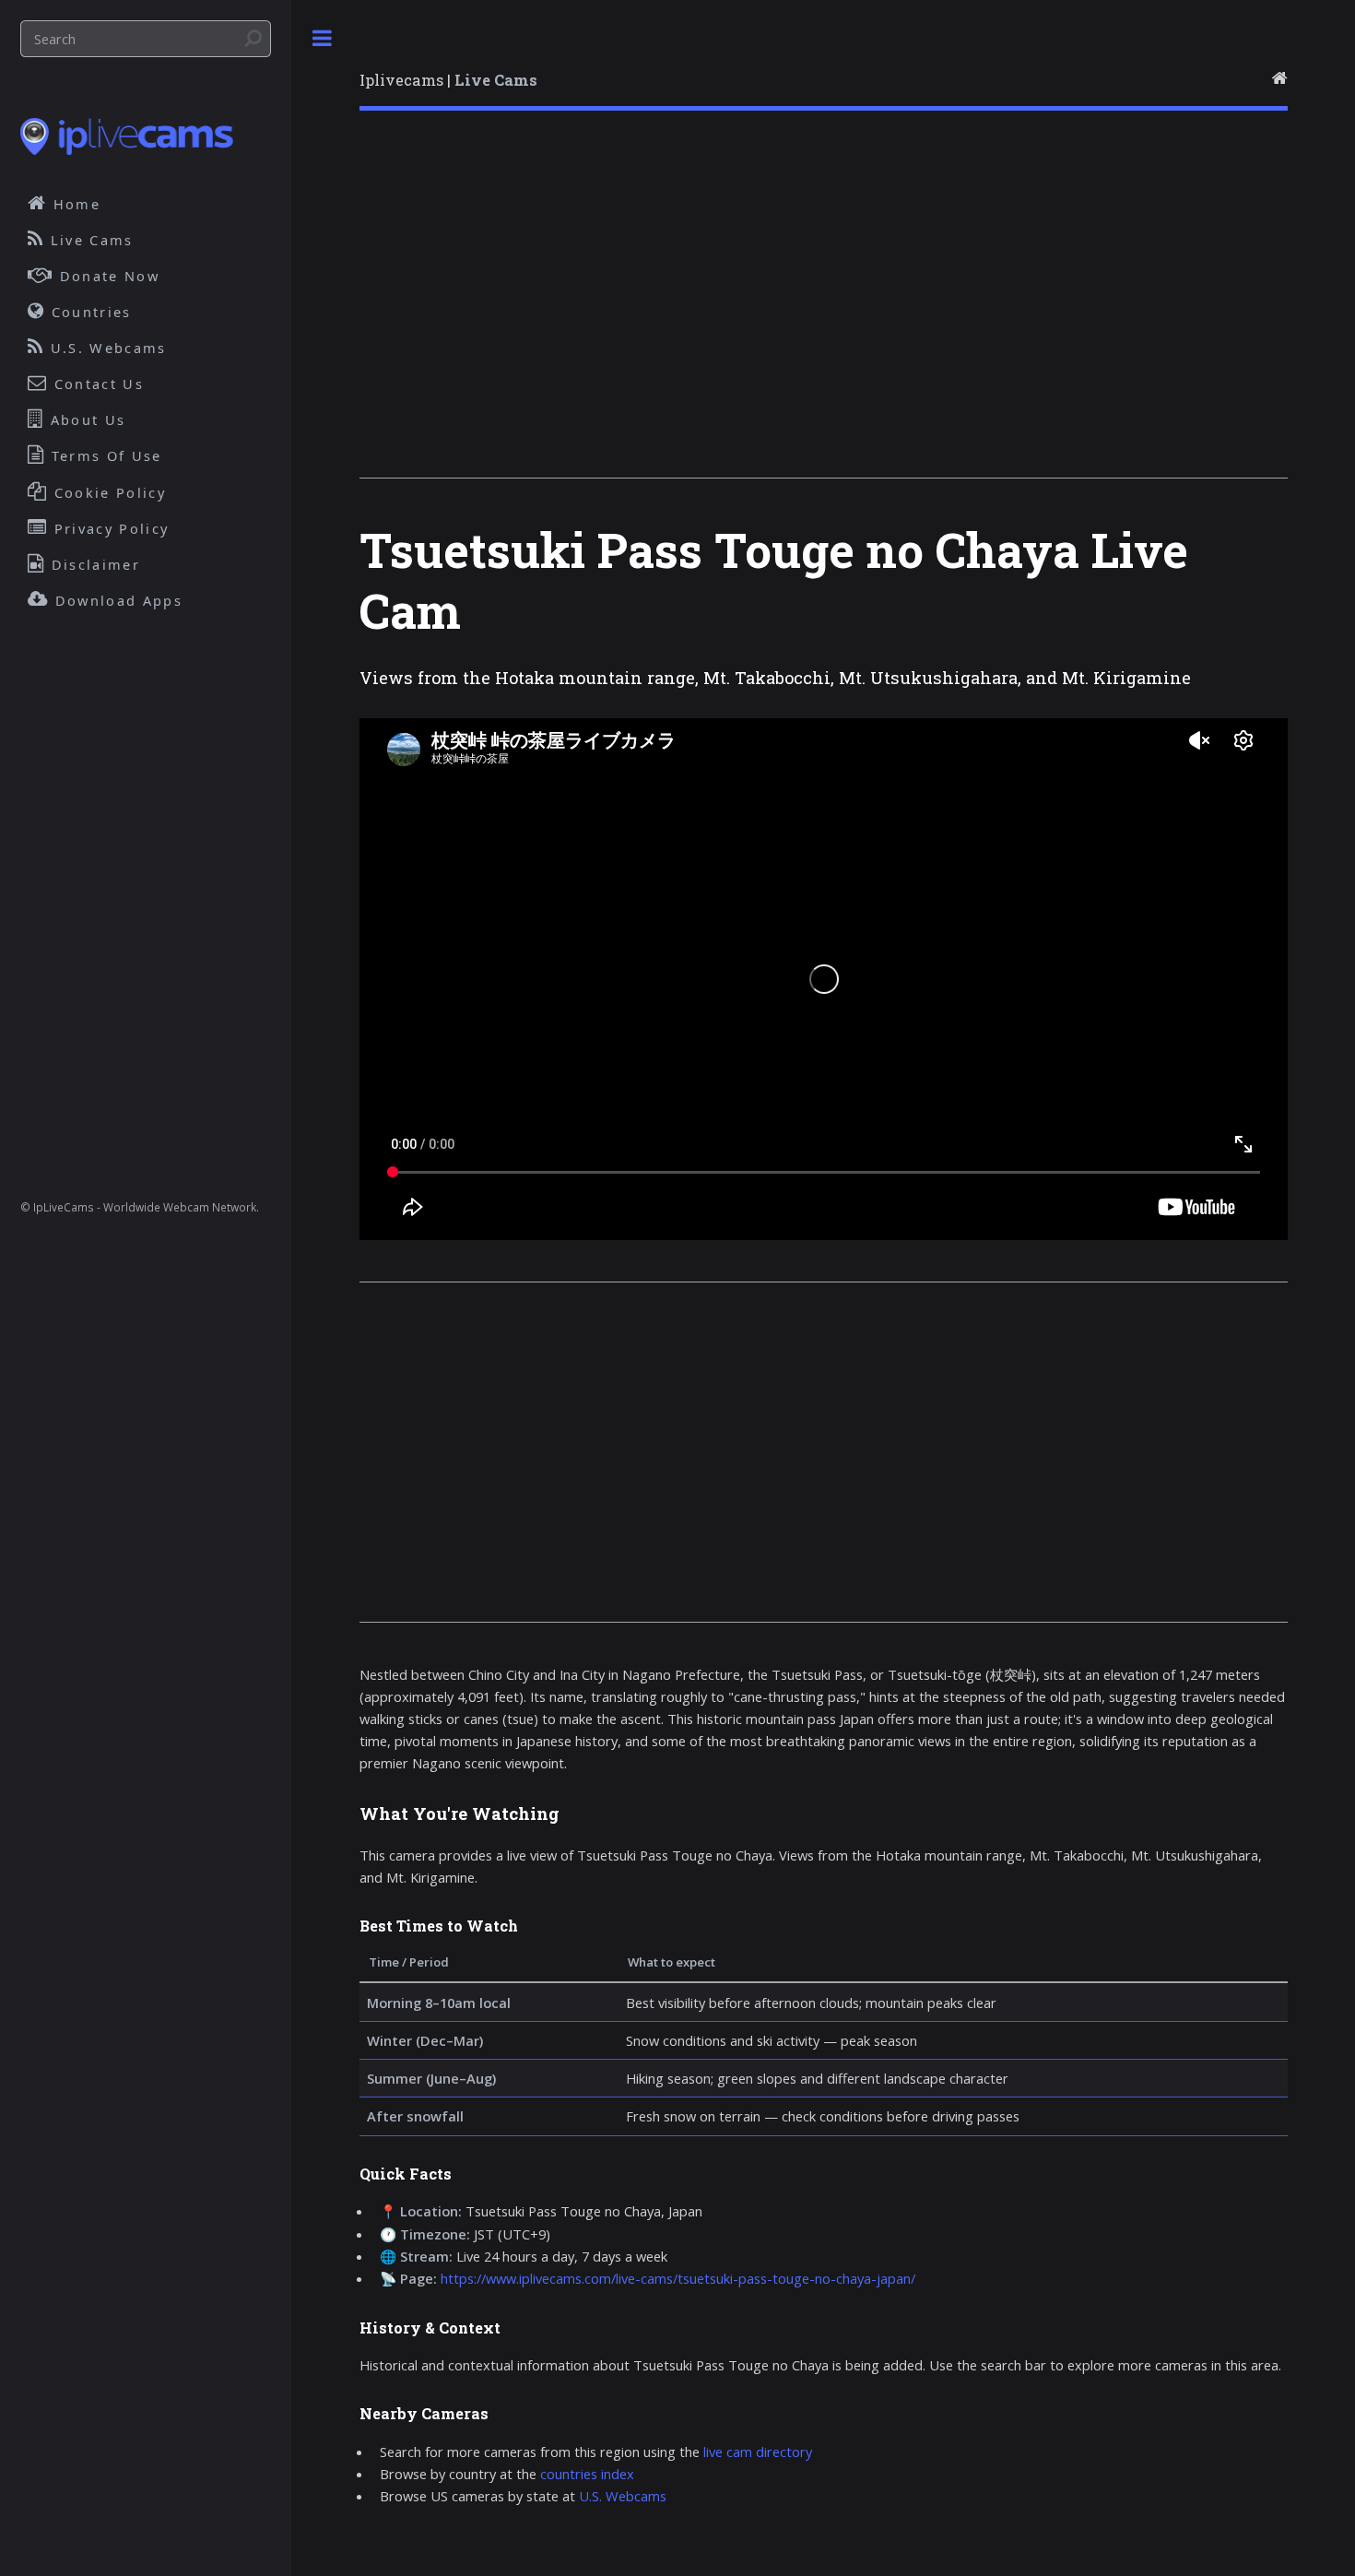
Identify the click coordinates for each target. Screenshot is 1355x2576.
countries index (587, 2474)
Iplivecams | (448, 80)
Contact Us (96, 384)
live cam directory (758, 2452)
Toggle (322, 38)
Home (75, 204)
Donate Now (107, 276)
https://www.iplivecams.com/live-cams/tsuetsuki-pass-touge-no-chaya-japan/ (678, 2278)
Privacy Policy (109, 528)
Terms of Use (104, 455)
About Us (86, 419)
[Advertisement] (824, 308)
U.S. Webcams (623, 2496)
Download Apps (116, 600)
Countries (89, 312)
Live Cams (89, 240)
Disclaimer (93, 564)
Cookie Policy (107, 492)
